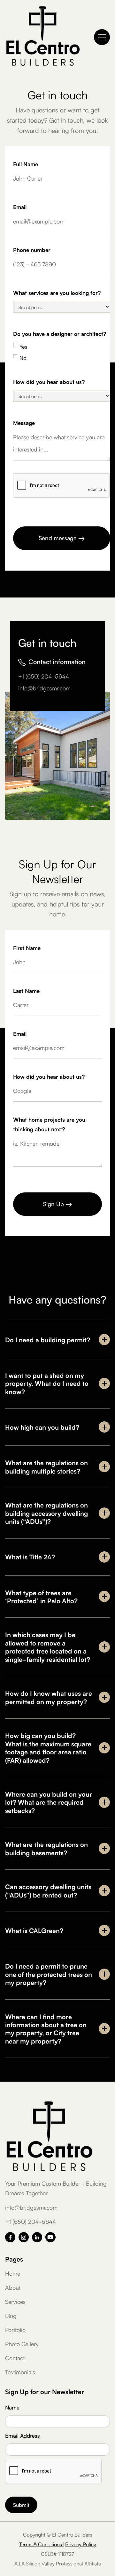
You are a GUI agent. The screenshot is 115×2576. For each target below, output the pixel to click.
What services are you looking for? (57, 293)
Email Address (23, 2435)
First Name (27, 948)
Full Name (26, 164)
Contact (15, 2358)
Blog (11, 2315)
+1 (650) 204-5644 (44, 676)
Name (12, 2407)
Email (20, 207)
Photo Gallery (22, 2344)
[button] (102, 37)
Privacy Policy (81, 2544)
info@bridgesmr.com (44, 688)
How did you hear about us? (49, 382)
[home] (43, 37)
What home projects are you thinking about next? (49, 1124)
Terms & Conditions (41, 2544)
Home (13, 2273)
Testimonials (20, 2372)
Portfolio (15, 2329)
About (13, 2287)
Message (24, 423)
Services (15, 2301)
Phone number (32, 250)
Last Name (26, 991)
